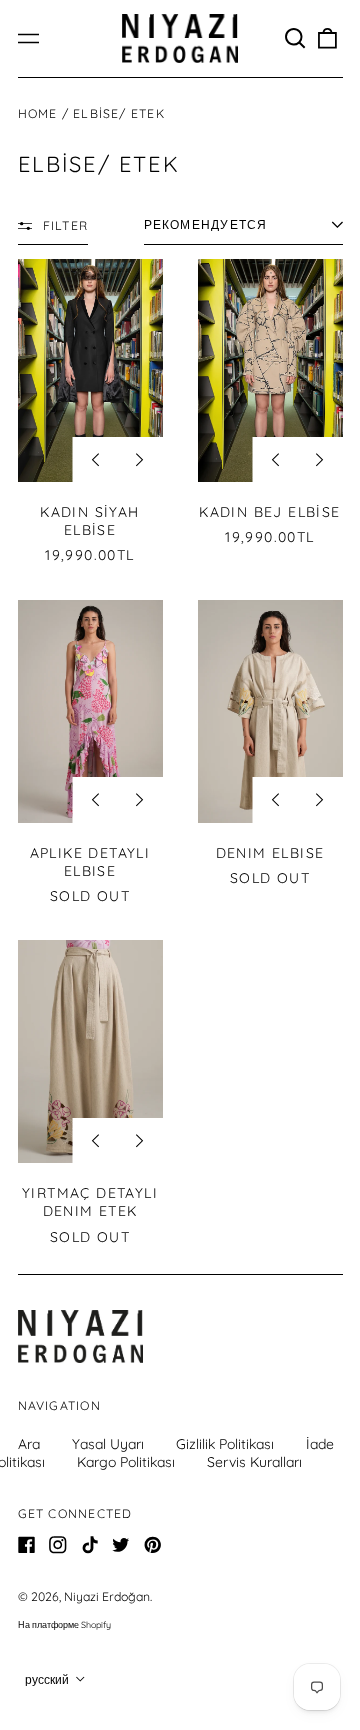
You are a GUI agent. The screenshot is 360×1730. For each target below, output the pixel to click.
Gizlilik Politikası (225, 1444)
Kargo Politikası (126, 1462)
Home (38, 113)
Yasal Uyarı (108, 1444)
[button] (296, 39)
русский (48, 1679)
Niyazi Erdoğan (107, 1596)
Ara (29, 1444)
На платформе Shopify (64, 1624)
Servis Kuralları (254, 1462)
